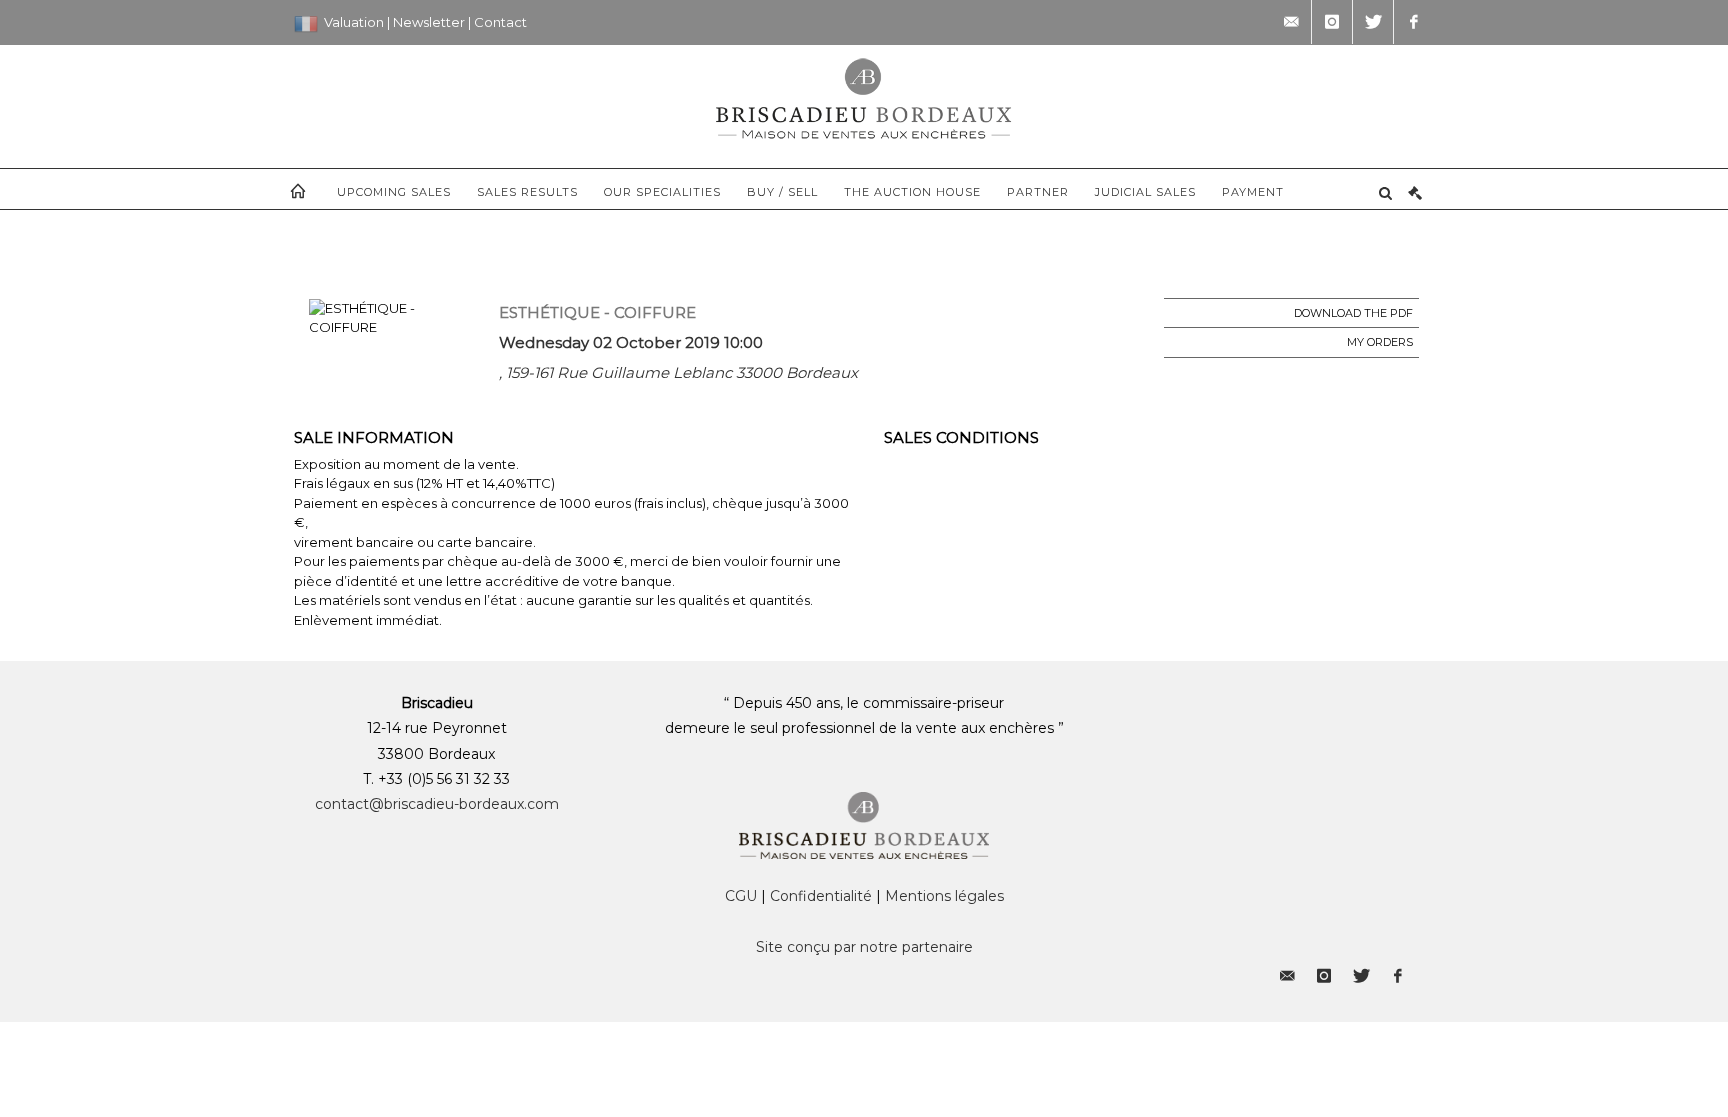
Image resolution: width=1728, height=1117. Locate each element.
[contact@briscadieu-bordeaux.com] (1291, 22)
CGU (741, 896)
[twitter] (1373, 22)
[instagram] (1332, 22)
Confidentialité (821, 896)
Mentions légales (944, 896)
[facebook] (1414, 22)
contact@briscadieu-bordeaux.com (437, 804)
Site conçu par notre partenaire (864, 947)
